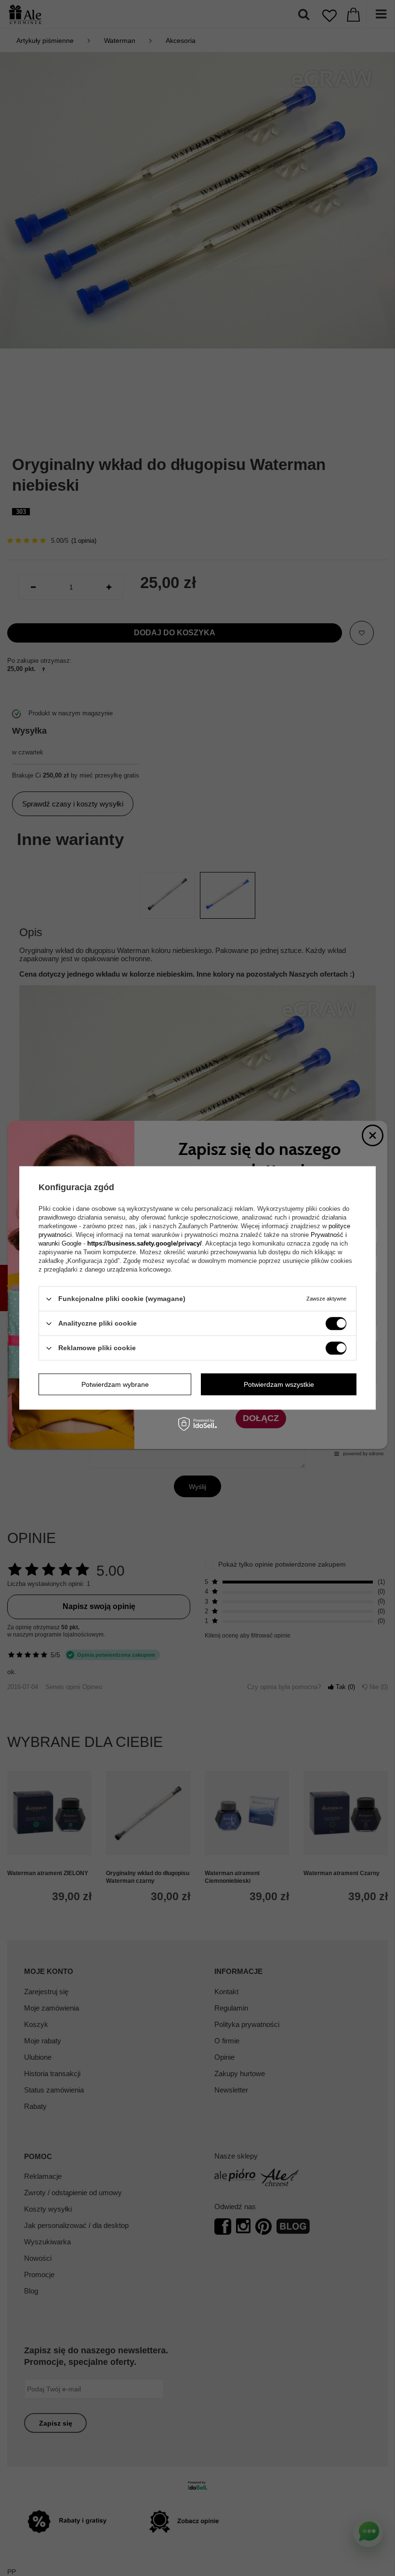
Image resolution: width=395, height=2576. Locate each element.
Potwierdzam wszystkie (279, 1384)
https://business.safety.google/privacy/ (145, 1243)
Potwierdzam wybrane (115, 1384)
